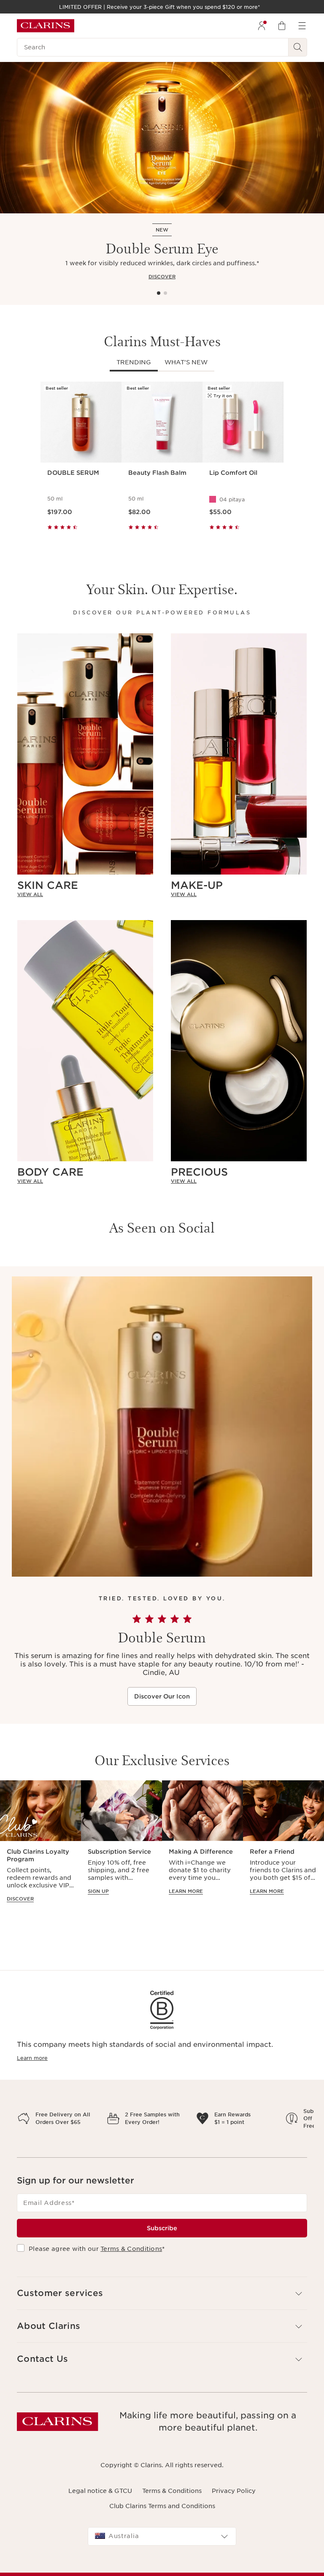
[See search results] (298, 47)
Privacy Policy (234, 2520)
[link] (85, 894)
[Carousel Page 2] (165, 293)
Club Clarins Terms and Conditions (162, 2536)
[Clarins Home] (46, 26)
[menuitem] (262, 26)
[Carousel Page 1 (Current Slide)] (159, 293)
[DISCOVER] (162, 138)
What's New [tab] (186, 362)
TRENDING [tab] (134, 362)
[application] (40, 1846)
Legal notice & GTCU (100, 2520)
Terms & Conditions (131, 2278)
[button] (162, 2323)
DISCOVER (162, 277)
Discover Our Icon (162, 1696)
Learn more (32, 2058)
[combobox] (162, 2566)
